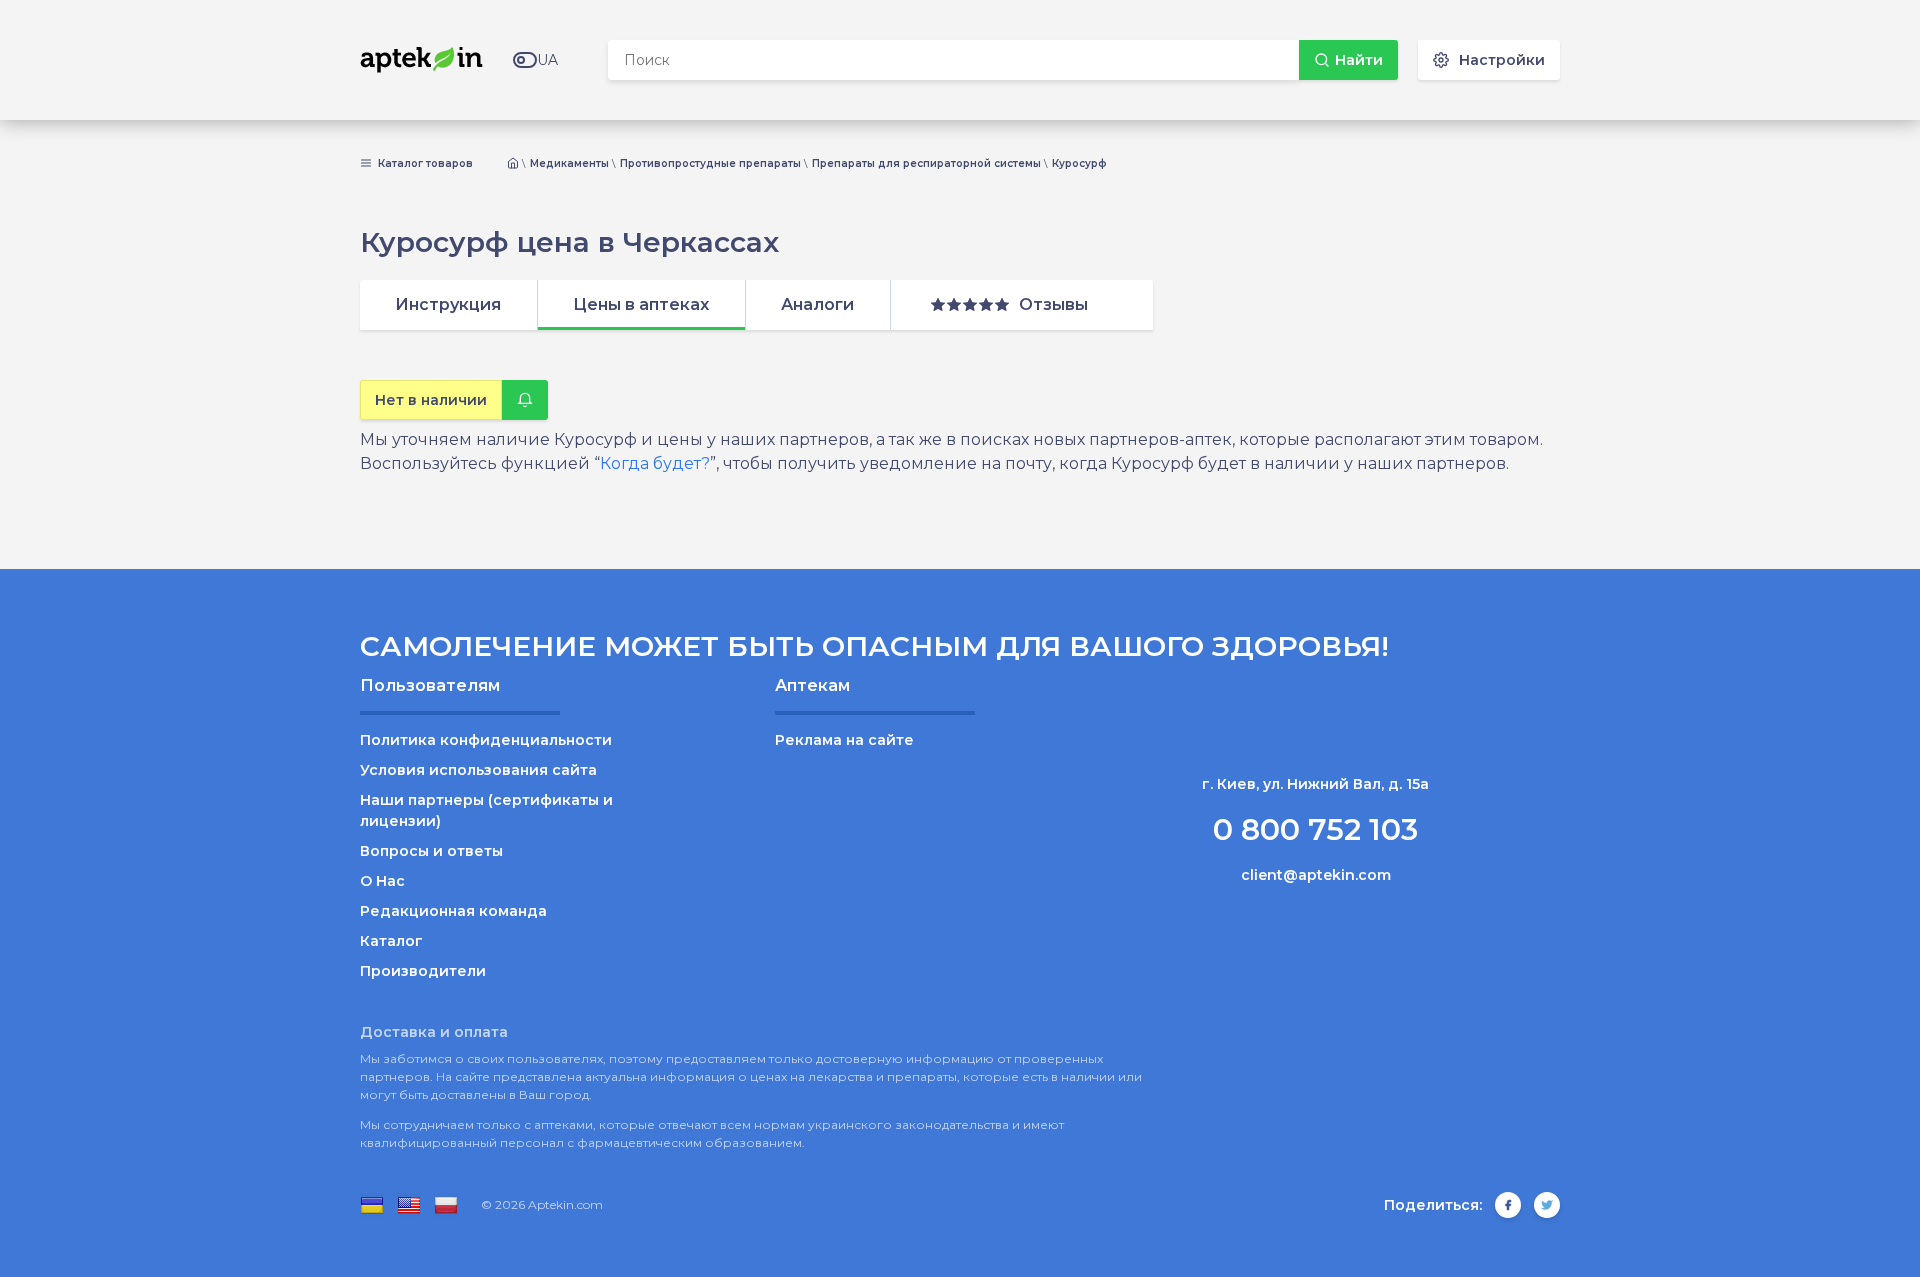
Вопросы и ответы (431, 851)
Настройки (1502, 60)
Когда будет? (655, 463)
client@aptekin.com (1316, 875)
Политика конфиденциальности (486, 740)
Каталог (391, 941)
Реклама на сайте (844, 740)
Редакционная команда (453, 911)
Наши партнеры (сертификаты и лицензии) (486, 810)
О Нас (382, 881)
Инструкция (448, 304)
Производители (423, 971)
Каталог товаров (424, 164)
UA (547, 60)
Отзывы (1053, 304)
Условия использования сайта (478, 770)
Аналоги (817, 304)
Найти (1359, 60)
